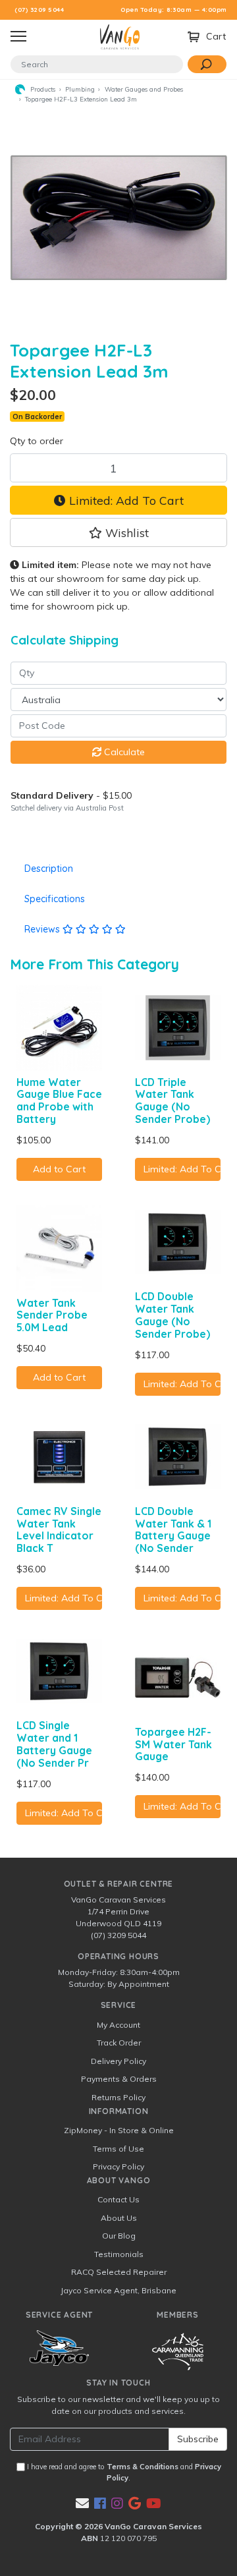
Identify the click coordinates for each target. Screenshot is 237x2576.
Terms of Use (118, 2149)
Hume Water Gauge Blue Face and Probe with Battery (59, 1101)
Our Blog (119, 2236)
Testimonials (119, 2254)
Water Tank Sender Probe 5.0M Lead (52, 1315)
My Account (118, 2025)
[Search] (207, 64)
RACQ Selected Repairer (119, 2272)
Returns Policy (118, 2097)
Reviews (43, 929)
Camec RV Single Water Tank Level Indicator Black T (59, 1530)
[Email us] (82, 2503)
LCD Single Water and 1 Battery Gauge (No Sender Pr (54, 1744)
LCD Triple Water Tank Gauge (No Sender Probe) (172, 1101)
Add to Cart (59, 1169)
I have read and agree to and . (123, 2472)
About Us (119, 2218)
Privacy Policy (118, 2166)
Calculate (123, 752)
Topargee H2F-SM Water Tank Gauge (173, 1744)
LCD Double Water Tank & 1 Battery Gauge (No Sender (173, 1530)
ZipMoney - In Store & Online (119, 2130)
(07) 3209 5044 (39, 10)
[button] (118, 532)
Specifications (55, 899)
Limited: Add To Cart (125, 500)
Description (49, 869)
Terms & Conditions (143, 2467)
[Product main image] (118, 217)
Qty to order (37, 441)
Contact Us (118, 2199)
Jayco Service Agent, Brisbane (118, 2290)
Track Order (119, 2043)
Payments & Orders (119, 2079)
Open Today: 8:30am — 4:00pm (174, 10)
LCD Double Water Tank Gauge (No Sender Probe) (172, 1315)
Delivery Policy (118, 2061)
